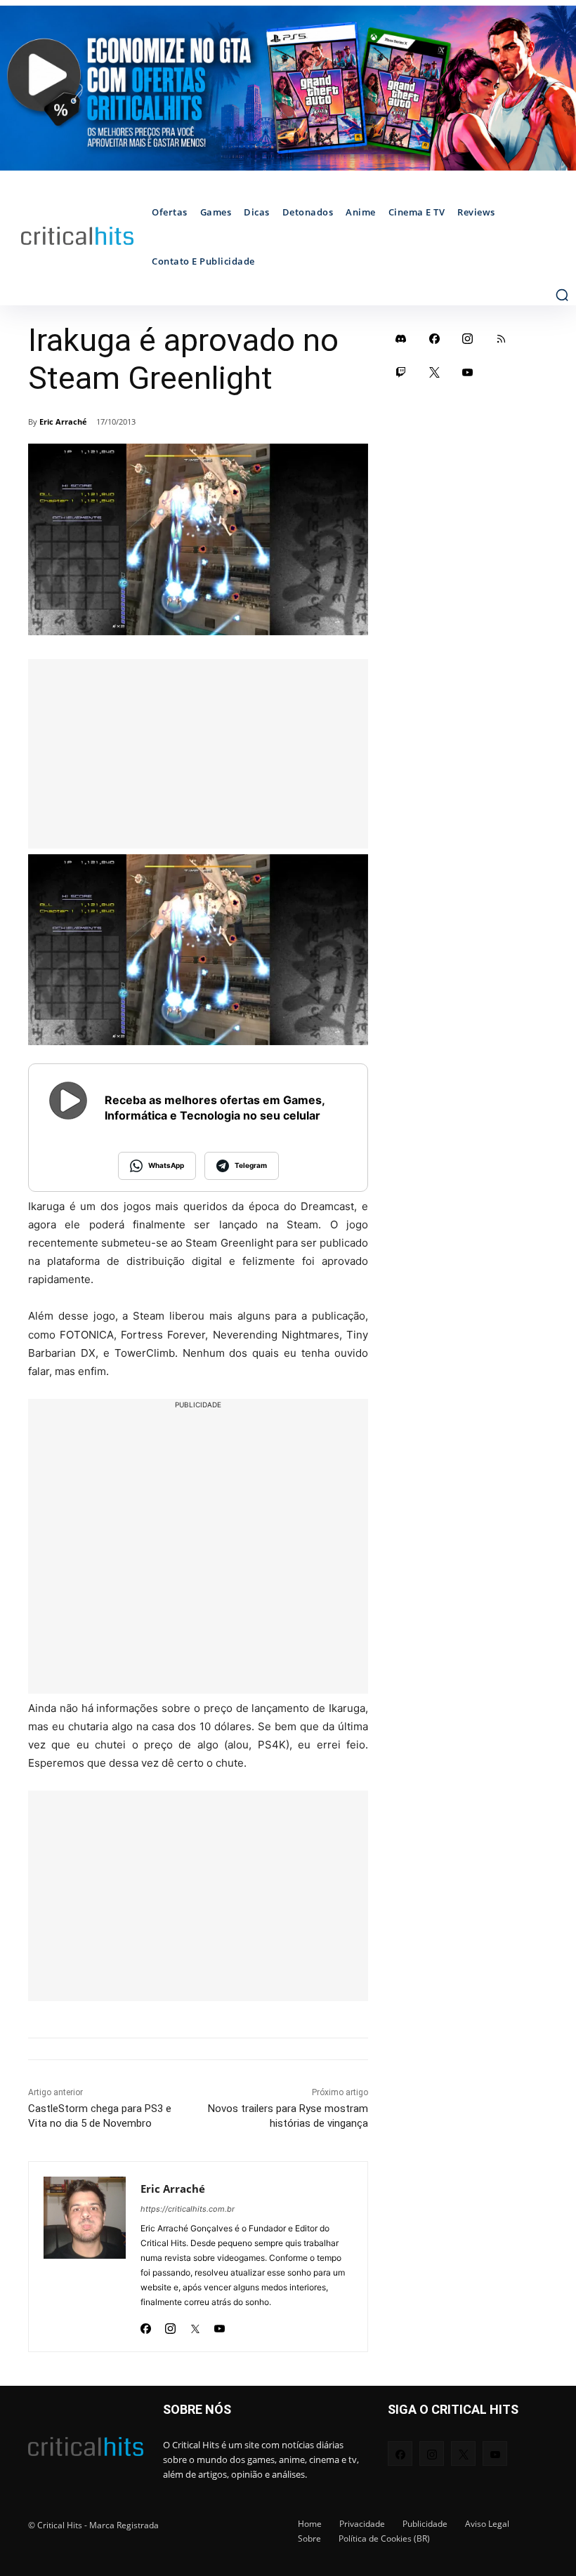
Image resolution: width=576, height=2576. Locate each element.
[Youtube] (220, 2324)
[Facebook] (146, 2324)
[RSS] (502, 338)
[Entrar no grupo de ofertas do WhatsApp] (288, 88)
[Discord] (401, 338)
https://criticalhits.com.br (188, 2209)
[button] (562, 295)
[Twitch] (401, 372)
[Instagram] (170, 2324)
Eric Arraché (63, 421)
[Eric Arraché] (85, 2257)
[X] (195, 2324)
